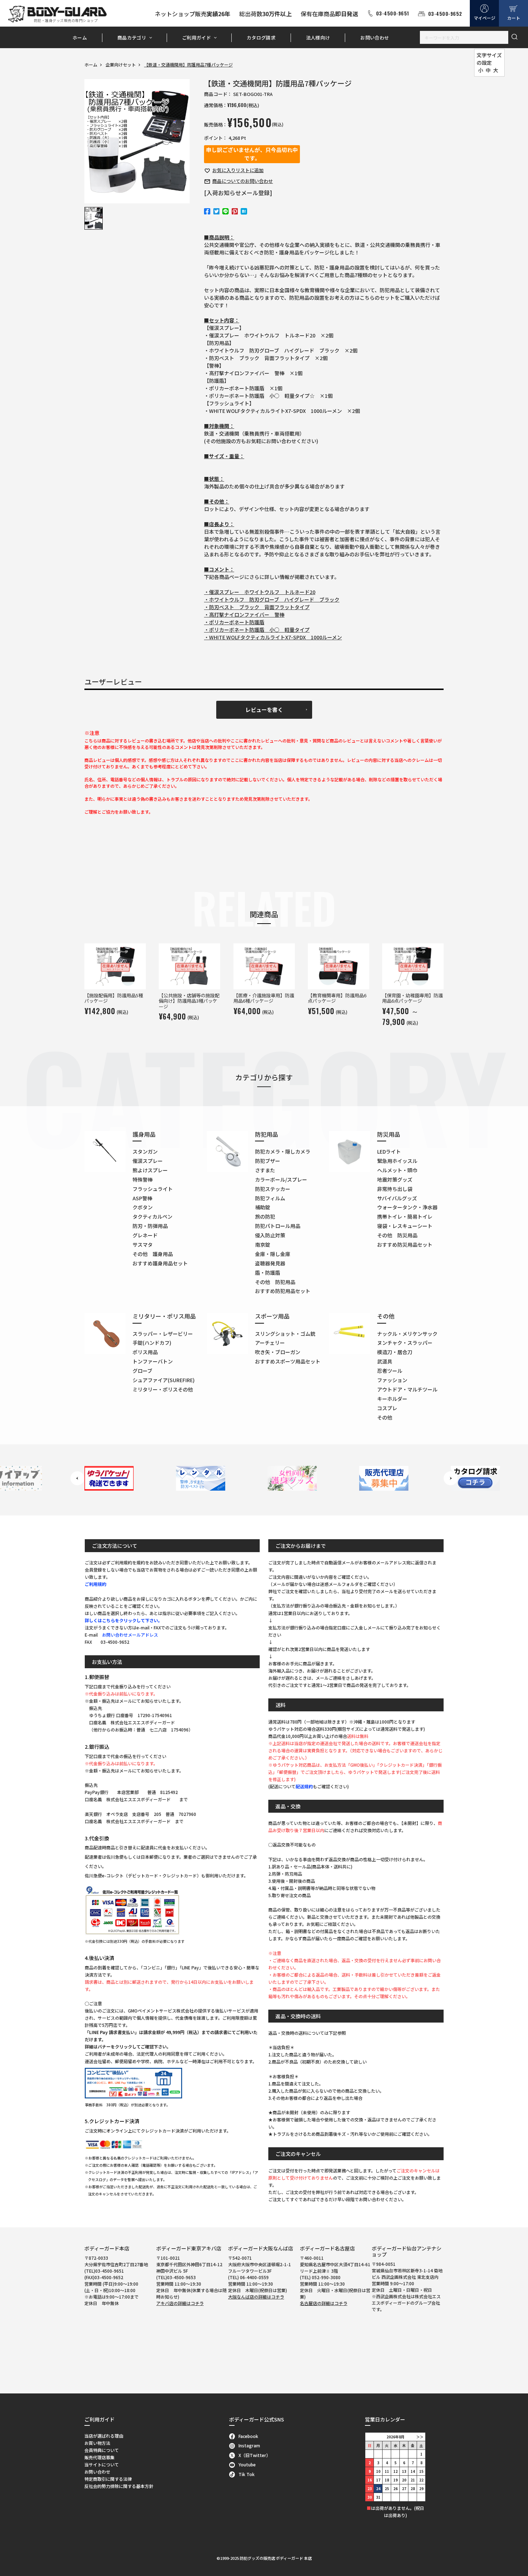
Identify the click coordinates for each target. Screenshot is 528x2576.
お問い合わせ (375, 38)
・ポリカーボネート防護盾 (234, 622)
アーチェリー (270, 1343)
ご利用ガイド (196, 38)
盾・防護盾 (268, 1273)
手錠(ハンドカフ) (152, 1343)
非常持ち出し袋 (395, 1189)
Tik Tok (247, 2474)
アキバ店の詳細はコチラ (180, 2303)
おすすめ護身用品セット (160, 1263)
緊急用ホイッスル (397, 1161)
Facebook (248, 2436)
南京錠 (263, 1245)
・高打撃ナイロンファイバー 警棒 (244, 615)
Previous (77, 1478)
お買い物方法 (97, 2443)
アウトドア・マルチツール (407, 1389)
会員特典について (102, 2450)
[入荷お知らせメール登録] (238, 193)
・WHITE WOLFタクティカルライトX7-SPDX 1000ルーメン (273, 637)
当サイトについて (102, 2464)
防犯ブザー (268, 1161)
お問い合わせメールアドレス (130, 1635)
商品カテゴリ (132, 38)
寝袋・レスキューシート (405, 1226)
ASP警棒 (142, 1198)
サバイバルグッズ (397, 1198)
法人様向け (318, 38)
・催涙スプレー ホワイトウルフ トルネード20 (260, 592)
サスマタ (143, 1245)
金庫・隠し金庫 (273, 1254)
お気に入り (238, 170)
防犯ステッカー (273, 1189)
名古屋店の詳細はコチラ (324, 2303)
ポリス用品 (145, 1352)
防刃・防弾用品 (150, 1226)
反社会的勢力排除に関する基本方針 (119, 2486)
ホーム (80, 38)
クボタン (143, 1207)
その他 (385, 1417)
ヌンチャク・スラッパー (405, 1343)
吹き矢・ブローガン (278, 1352)
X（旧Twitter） (254, 2455)
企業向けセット (121, 65)
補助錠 (263, 1207)
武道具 (385, 1361)
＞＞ (420, 2437)
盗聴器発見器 (270, 1263)
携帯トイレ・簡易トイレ (405, 1216)
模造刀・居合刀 (395, 1352)
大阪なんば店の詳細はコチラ (256, 2297)
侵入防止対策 (270, 1235)
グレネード (145, 1235)
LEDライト (389, 1151)
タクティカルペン (152, 1216)
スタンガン (145, 1151)
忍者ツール (390, 1371)
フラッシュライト (153, 1189)
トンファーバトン (153, 1361)
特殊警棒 (143, 1179)
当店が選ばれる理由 (104, 2436)
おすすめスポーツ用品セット (288, 1361)
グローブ (142, 1371)
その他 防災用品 (397, 1235)
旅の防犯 (265, 1216)
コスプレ (387, 1408)
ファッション (392, 1380)
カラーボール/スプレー (281, 1179)
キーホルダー (392, 1399)
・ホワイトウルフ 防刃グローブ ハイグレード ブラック (272, 599)
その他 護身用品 (153, 1254)
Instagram (249, 2445)
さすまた (265, 1170)
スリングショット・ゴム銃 (285, 1334)
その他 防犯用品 (275, 1282)
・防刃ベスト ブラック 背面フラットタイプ (257, 607)
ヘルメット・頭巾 (397, 1170)
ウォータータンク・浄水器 (407, 1207)
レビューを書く (264, 710)
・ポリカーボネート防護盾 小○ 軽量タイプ (257, 630)
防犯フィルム (270, 1198)
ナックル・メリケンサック (407, 1334)
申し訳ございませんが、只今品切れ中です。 (252, 154)
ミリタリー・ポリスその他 (163, 1389)
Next (451, 1478)
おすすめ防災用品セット (405, 1245)
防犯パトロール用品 (278, 1226)
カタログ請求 (261, 38)
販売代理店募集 (99, 2457)
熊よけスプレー (150, 1170)
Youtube (247, 2464)
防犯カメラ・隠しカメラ (283, 1151)
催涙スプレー (148, 1161)
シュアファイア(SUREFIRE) (164, 1380)
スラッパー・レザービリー (163, 1334)
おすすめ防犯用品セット (283, 1291)
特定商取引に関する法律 (108, 2479)
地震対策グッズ (395, 1179)
